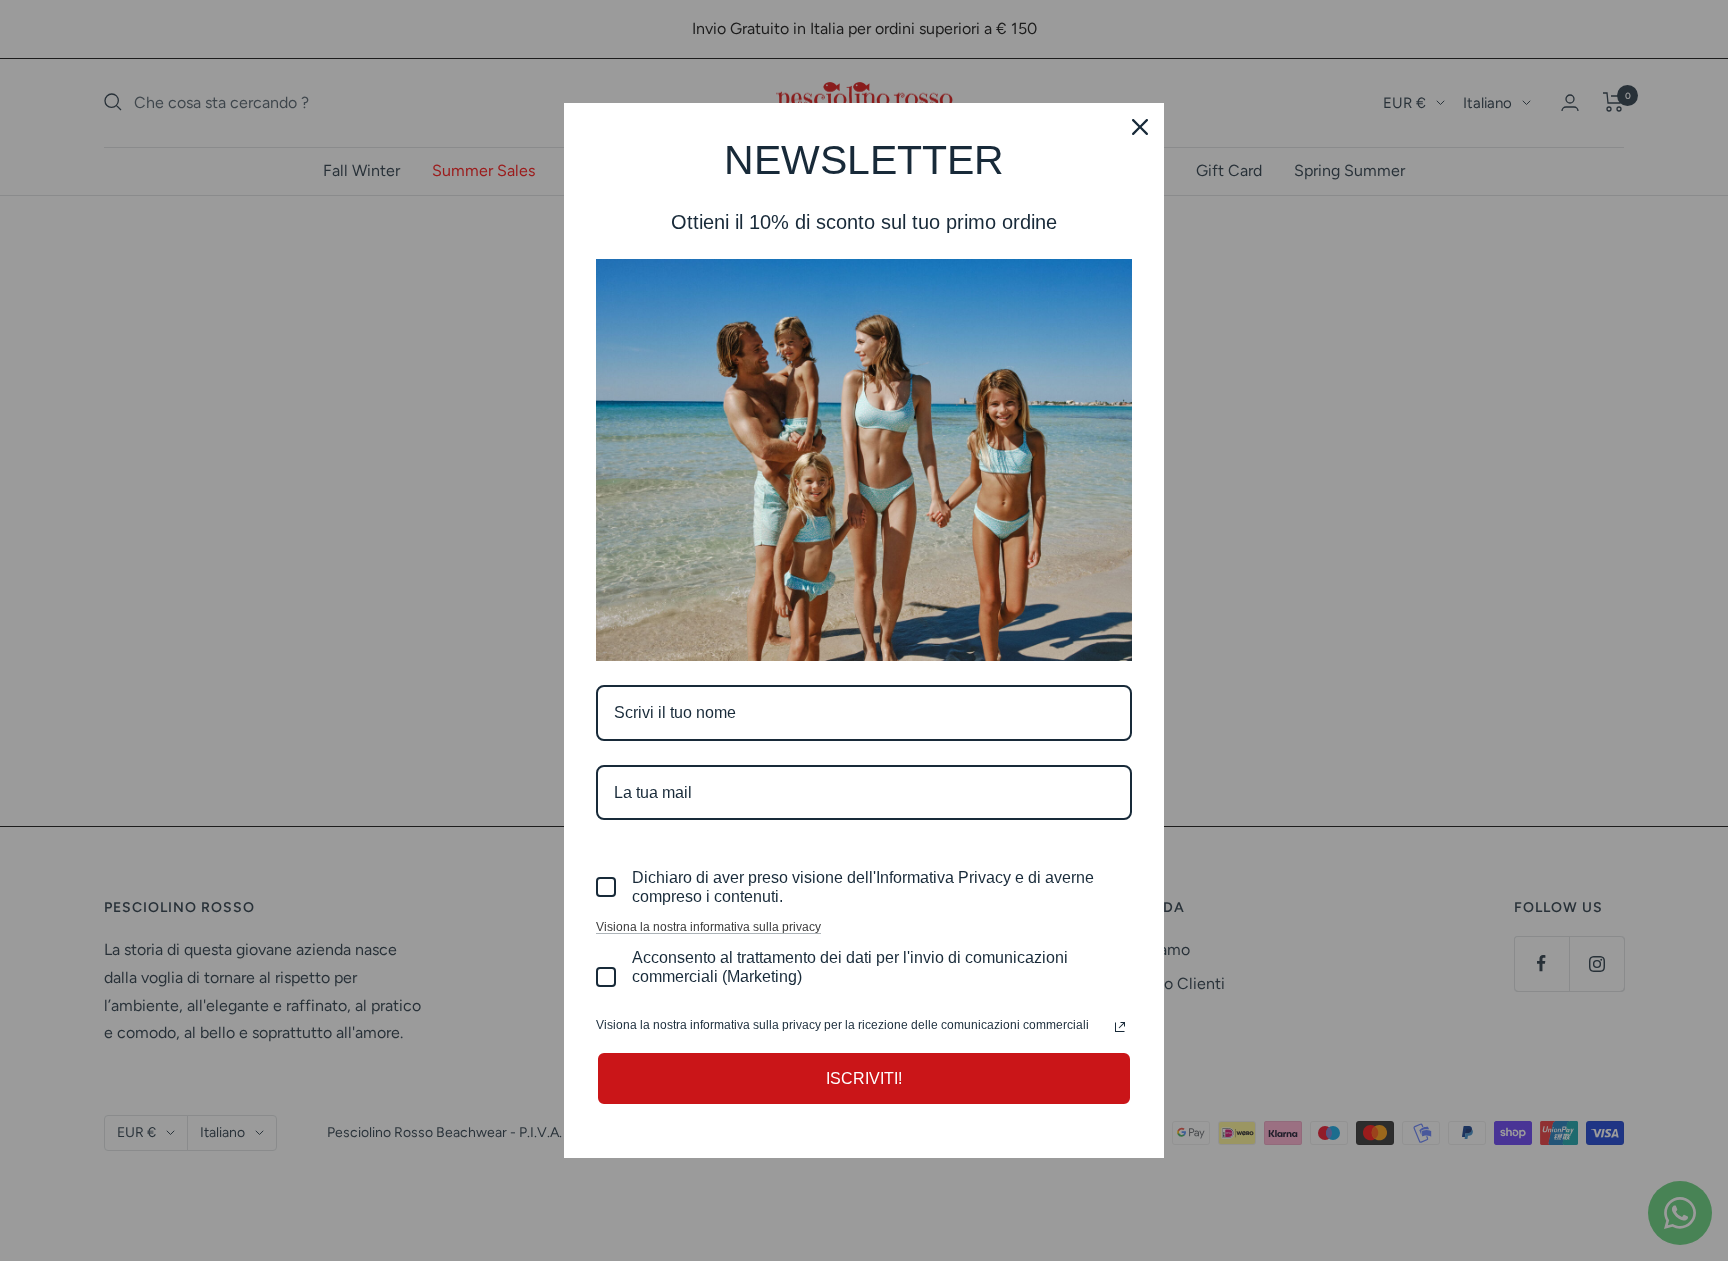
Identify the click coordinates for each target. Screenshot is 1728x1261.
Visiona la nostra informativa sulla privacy (708, 927)
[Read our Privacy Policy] (1120, 1027)
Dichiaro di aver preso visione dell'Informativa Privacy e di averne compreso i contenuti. (863, 887)
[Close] (1140, 127)
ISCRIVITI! (864, 1078)
